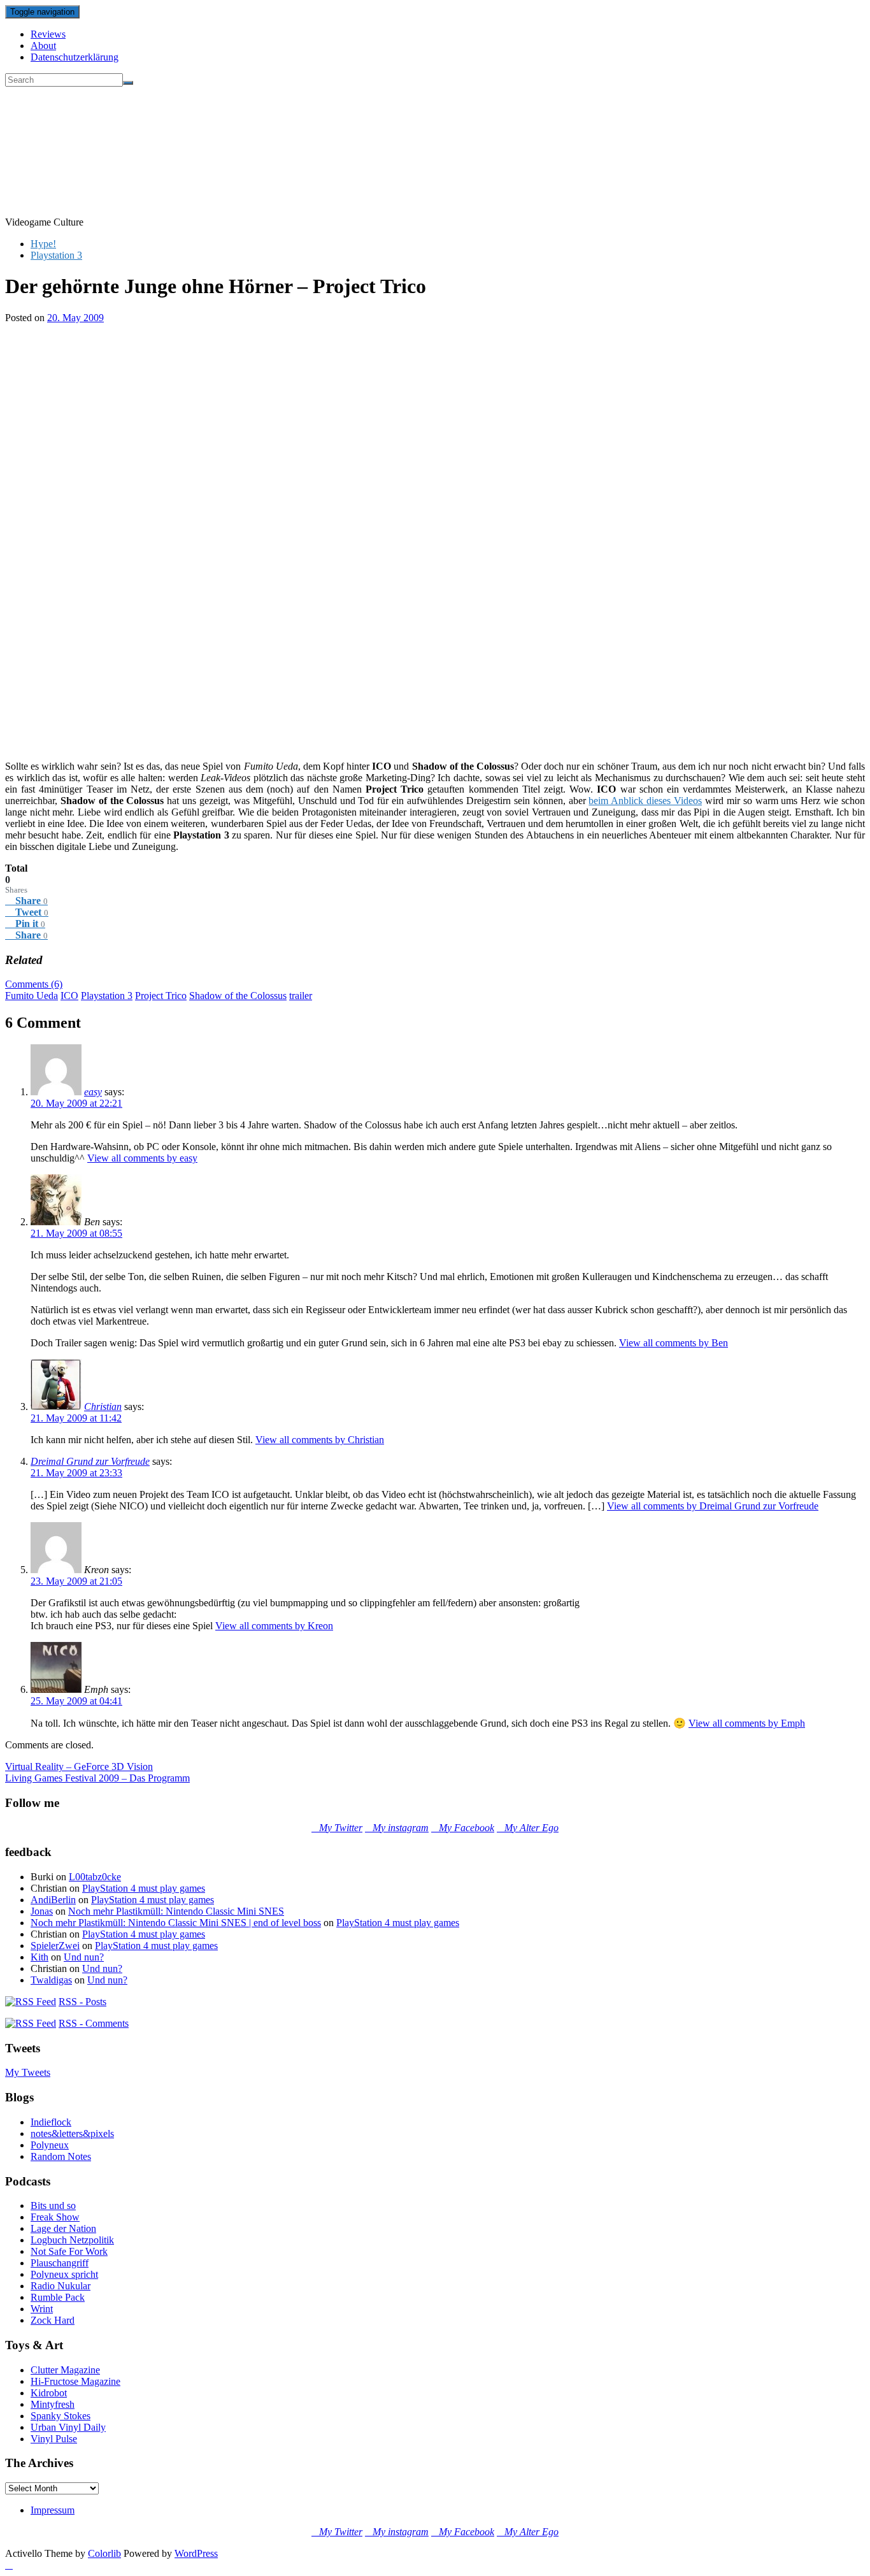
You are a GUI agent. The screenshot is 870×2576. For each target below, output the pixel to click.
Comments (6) (34, 984)
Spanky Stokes (61, 2416)
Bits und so (53, 2205)
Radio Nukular (61, 2286)
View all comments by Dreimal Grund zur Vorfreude (713, 1506)
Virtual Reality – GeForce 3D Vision (79, 1767)
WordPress (196, 2553)
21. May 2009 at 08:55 (76, 1233)
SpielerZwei (55, 1946)
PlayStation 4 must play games (144, 1888)
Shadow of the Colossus (238, 996)
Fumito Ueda (32, 996)
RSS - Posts (82, 2002)
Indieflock (51, 2122)
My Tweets (28, 2072)
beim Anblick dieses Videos (645, 801)
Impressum (53, 2510)
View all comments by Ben (674, 1343)
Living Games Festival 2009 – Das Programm (97, 1778)
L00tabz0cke (95, 1877)
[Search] (128, 83)
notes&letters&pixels (72, 2133)
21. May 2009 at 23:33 (76, 1473)
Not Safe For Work (69, 2251)
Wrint (42, 2309)
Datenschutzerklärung (75, 57)
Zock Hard (53, 2320)
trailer (301, 996)
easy (93, 1092)
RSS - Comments (94, 2023)
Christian (103, 1407)
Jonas (42, 1911)
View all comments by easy (142, 1158)
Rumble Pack (58, 2297)
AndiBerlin (53, 1900)
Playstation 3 (56, 255)
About (43, 46)
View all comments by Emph (747, 1723)
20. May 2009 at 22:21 (76, 1103)
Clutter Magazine (65, 2370)
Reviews (48, 34)
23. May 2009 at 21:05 (76, 1581)
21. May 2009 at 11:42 (76, 1418)
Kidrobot (49, 2393)
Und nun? (84, 1957)
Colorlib (104, 2553)
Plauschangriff (60, 2263)
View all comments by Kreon (274, 1626)
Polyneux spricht (64, 2274)
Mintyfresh (53, 2404)
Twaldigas (51, 1980)
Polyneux (50, 2145)
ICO (69, 996)
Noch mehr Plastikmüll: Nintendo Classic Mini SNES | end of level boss (176, 1923)
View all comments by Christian (320, 1440)
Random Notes (61, 2156)
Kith (39, 1957)
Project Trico (161, 996)
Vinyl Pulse (54, 2439)
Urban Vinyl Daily (68, 2427)
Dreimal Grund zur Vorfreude (90, 1461)
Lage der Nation (63, 2228)
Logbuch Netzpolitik (72, 2240)
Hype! (43, 244)
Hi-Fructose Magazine (75, 2381)
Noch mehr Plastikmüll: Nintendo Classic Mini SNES (176, 1911)
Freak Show (55, 2217)
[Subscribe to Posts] (31, 2002)
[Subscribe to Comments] (31, 2023)
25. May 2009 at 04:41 (76, 1701)
